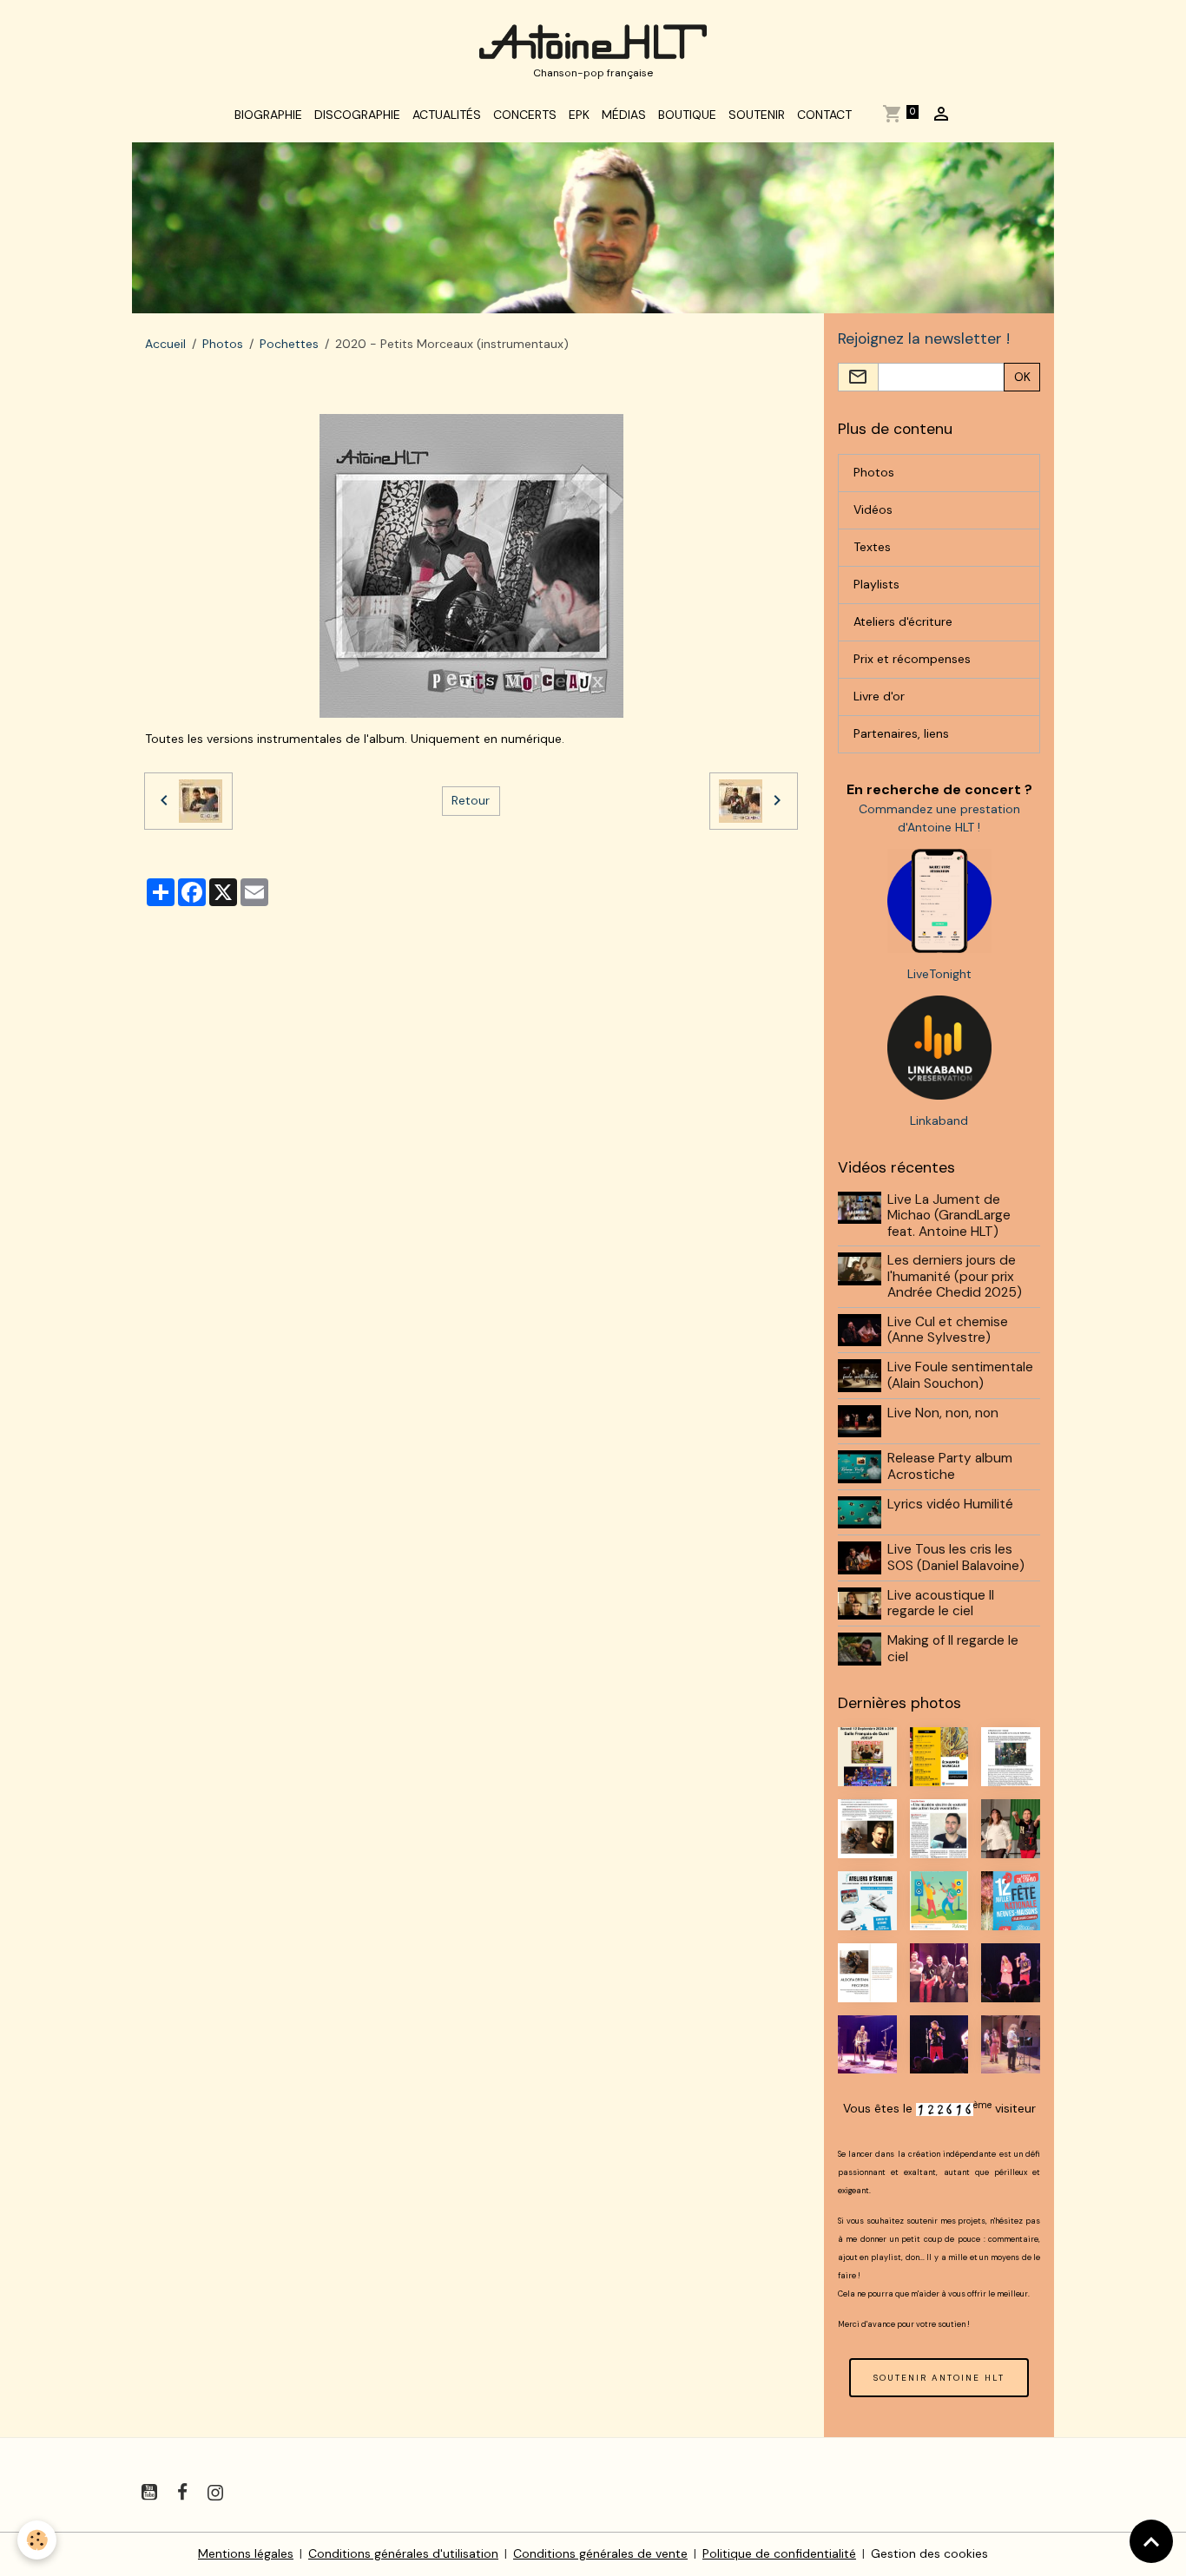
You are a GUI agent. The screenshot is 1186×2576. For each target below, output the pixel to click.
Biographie (268, 115)
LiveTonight (939, 974)
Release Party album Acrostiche (950, 1466)
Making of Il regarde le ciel (953, 1648)
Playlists (876, 584)
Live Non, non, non (943, 1413)
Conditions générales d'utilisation (403, 2553)
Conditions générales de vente (600, 2553)
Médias (624, 115)
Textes (872, 547)
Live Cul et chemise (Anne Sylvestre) (948, 1330)
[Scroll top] (1151, 2541)
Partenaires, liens (901, 733)
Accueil (165, 344)
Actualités (447, 115)
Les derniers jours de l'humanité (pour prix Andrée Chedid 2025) (955, 1276)
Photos (223, 344)
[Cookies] (37, 2540)
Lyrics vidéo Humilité (950, 1504)
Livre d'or (879, 696)
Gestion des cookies (929, 2553)
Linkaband (939, 1120)
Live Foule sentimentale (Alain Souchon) (960, 1375)
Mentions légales (246, 2553)
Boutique (687, 115)
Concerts (525, 115)
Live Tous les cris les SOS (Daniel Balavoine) (956, 1557)
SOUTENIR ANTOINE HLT (939, 2378)
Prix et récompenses (912, 659)
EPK (579, 115)
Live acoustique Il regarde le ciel (941, 1603)
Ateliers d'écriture (903, 621)
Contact (824, 115)
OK (1022, 377)
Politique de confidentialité (779, 2553)
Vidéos (873, 509)
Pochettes (289, 344)
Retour (471, 800)
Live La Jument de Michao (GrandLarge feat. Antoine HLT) (949, 1216)
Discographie (357, 115)
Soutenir (757, 115)
